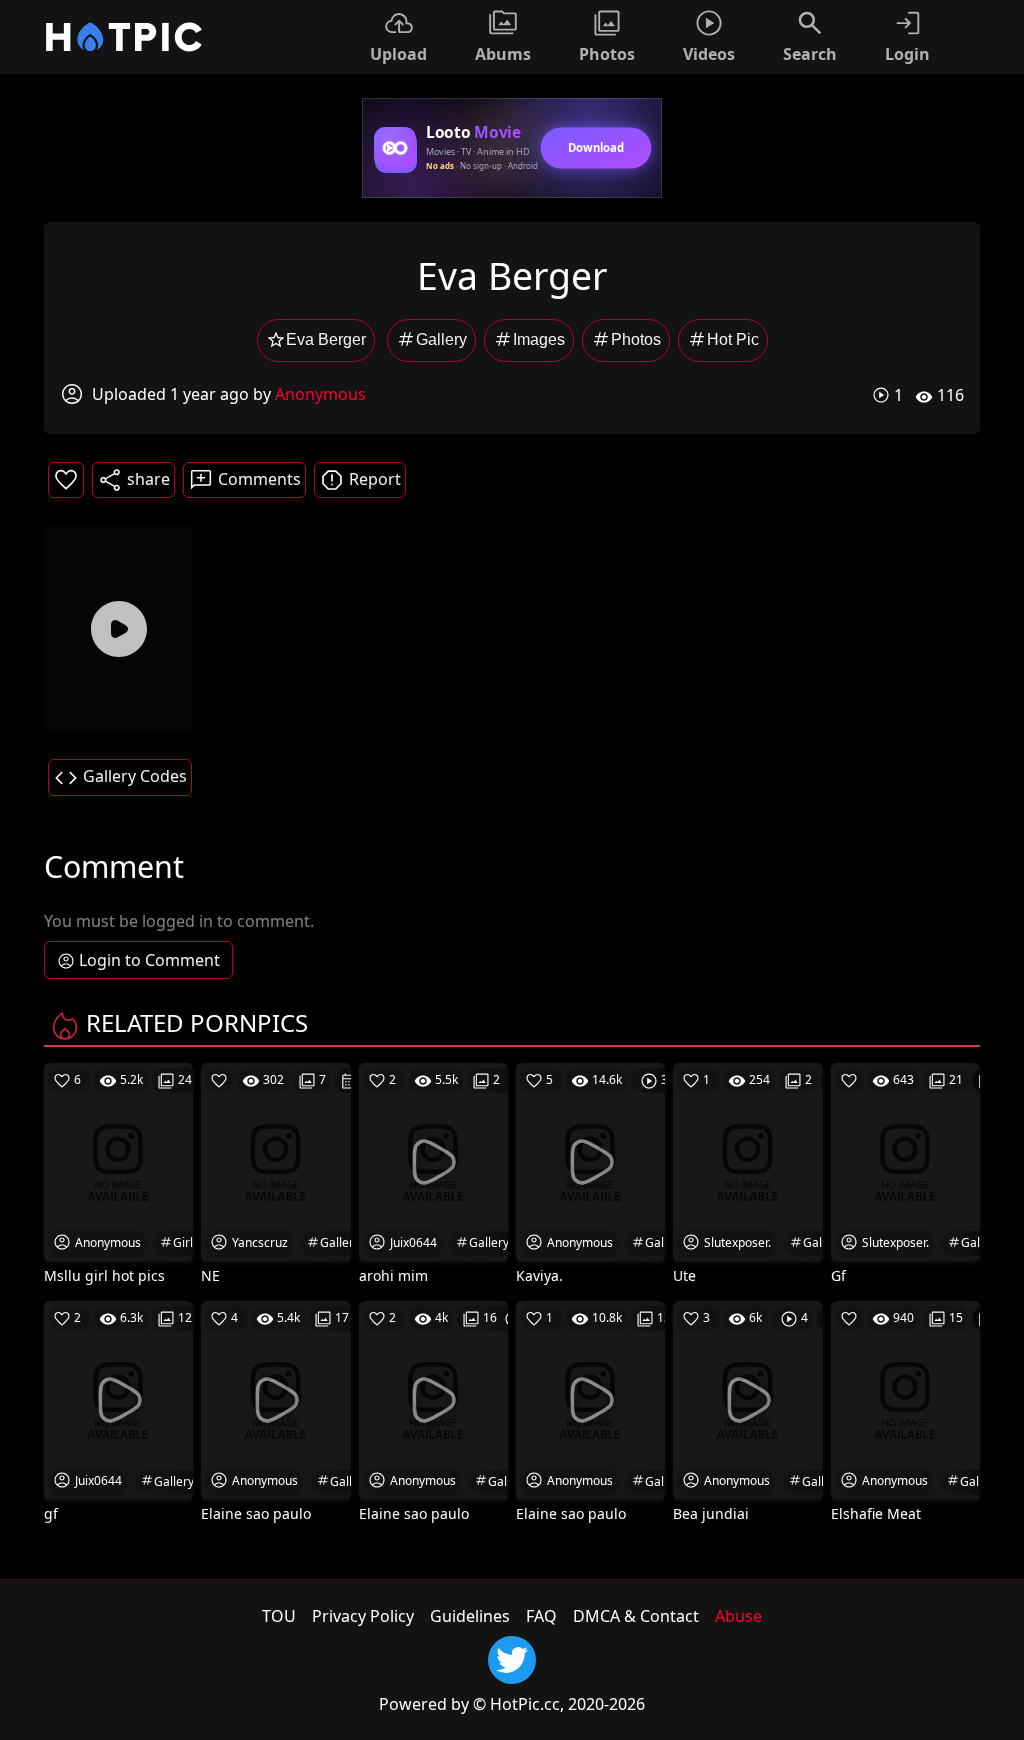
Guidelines (470, 1616)
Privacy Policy (363, 1616)
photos (636, 339)
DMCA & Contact (636, 1616)
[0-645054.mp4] (118, 628)
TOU (279, 1616)
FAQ (541, 1616)
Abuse (738, 1616)
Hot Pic (733, 339)
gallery (441, 339)
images (539, 339)
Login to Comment (149, 960)
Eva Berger (326, 339)
